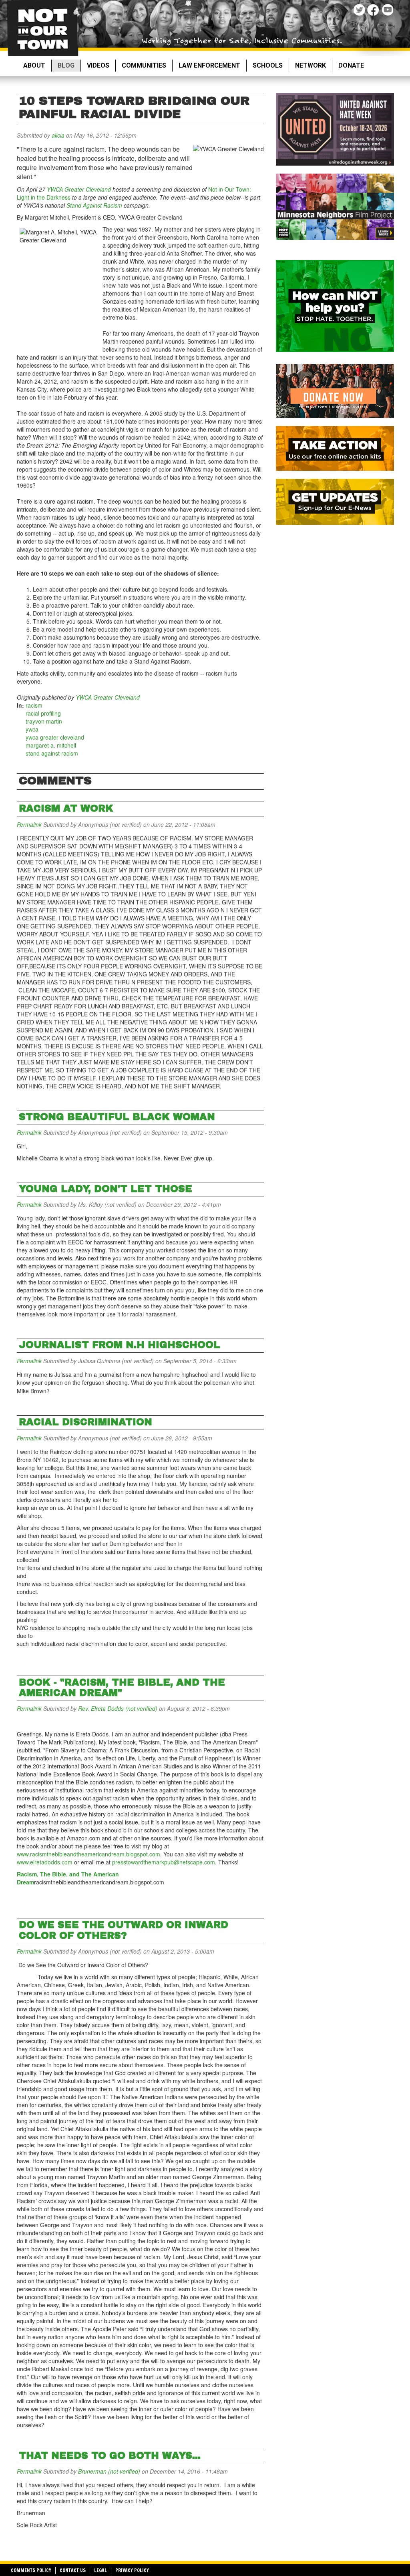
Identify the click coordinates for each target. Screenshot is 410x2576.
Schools (268, 65)
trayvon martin (44, 721)
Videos (98, 65)
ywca (32, 729)
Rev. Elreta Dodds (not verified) (118, 1708)
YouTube (388, 11)
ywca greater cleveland (55, 737)
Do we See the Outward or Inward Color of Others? (124, 1930)
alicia (58, 135)
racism (34, 705)
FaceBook (374, 11)
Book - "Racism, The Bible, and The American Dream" (122, 1688)
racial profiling (43, 713)
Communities (144, 65)
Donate (351, 65)
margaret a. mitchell (51, 745)
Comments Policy (31, 2570)
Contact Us (73, 2570)
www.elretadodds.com (45, 1862)
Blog (66, 65)
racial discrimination (85, 1422)
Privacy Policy (132, 2570)
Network (311, 65)
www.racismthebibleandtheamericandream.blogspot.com (88, 1854)
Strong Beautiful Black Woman (117, 1117)
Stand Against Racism (94, 205)
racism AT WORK (66, 808)
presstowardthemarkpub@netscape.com (164, 1862)
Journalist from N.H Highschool (120, 1345)
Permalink (29, 824)
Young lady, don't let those (106, 1189)
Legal (100, 2570)
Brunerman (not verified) (109, 2471)
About (34, 65)
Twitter (360, 11)
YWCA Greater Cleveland (79, 189)
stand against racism (52, 753)
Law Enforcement (209, 65)
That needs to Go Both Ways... (110, 2456)
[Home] (43, 28)
